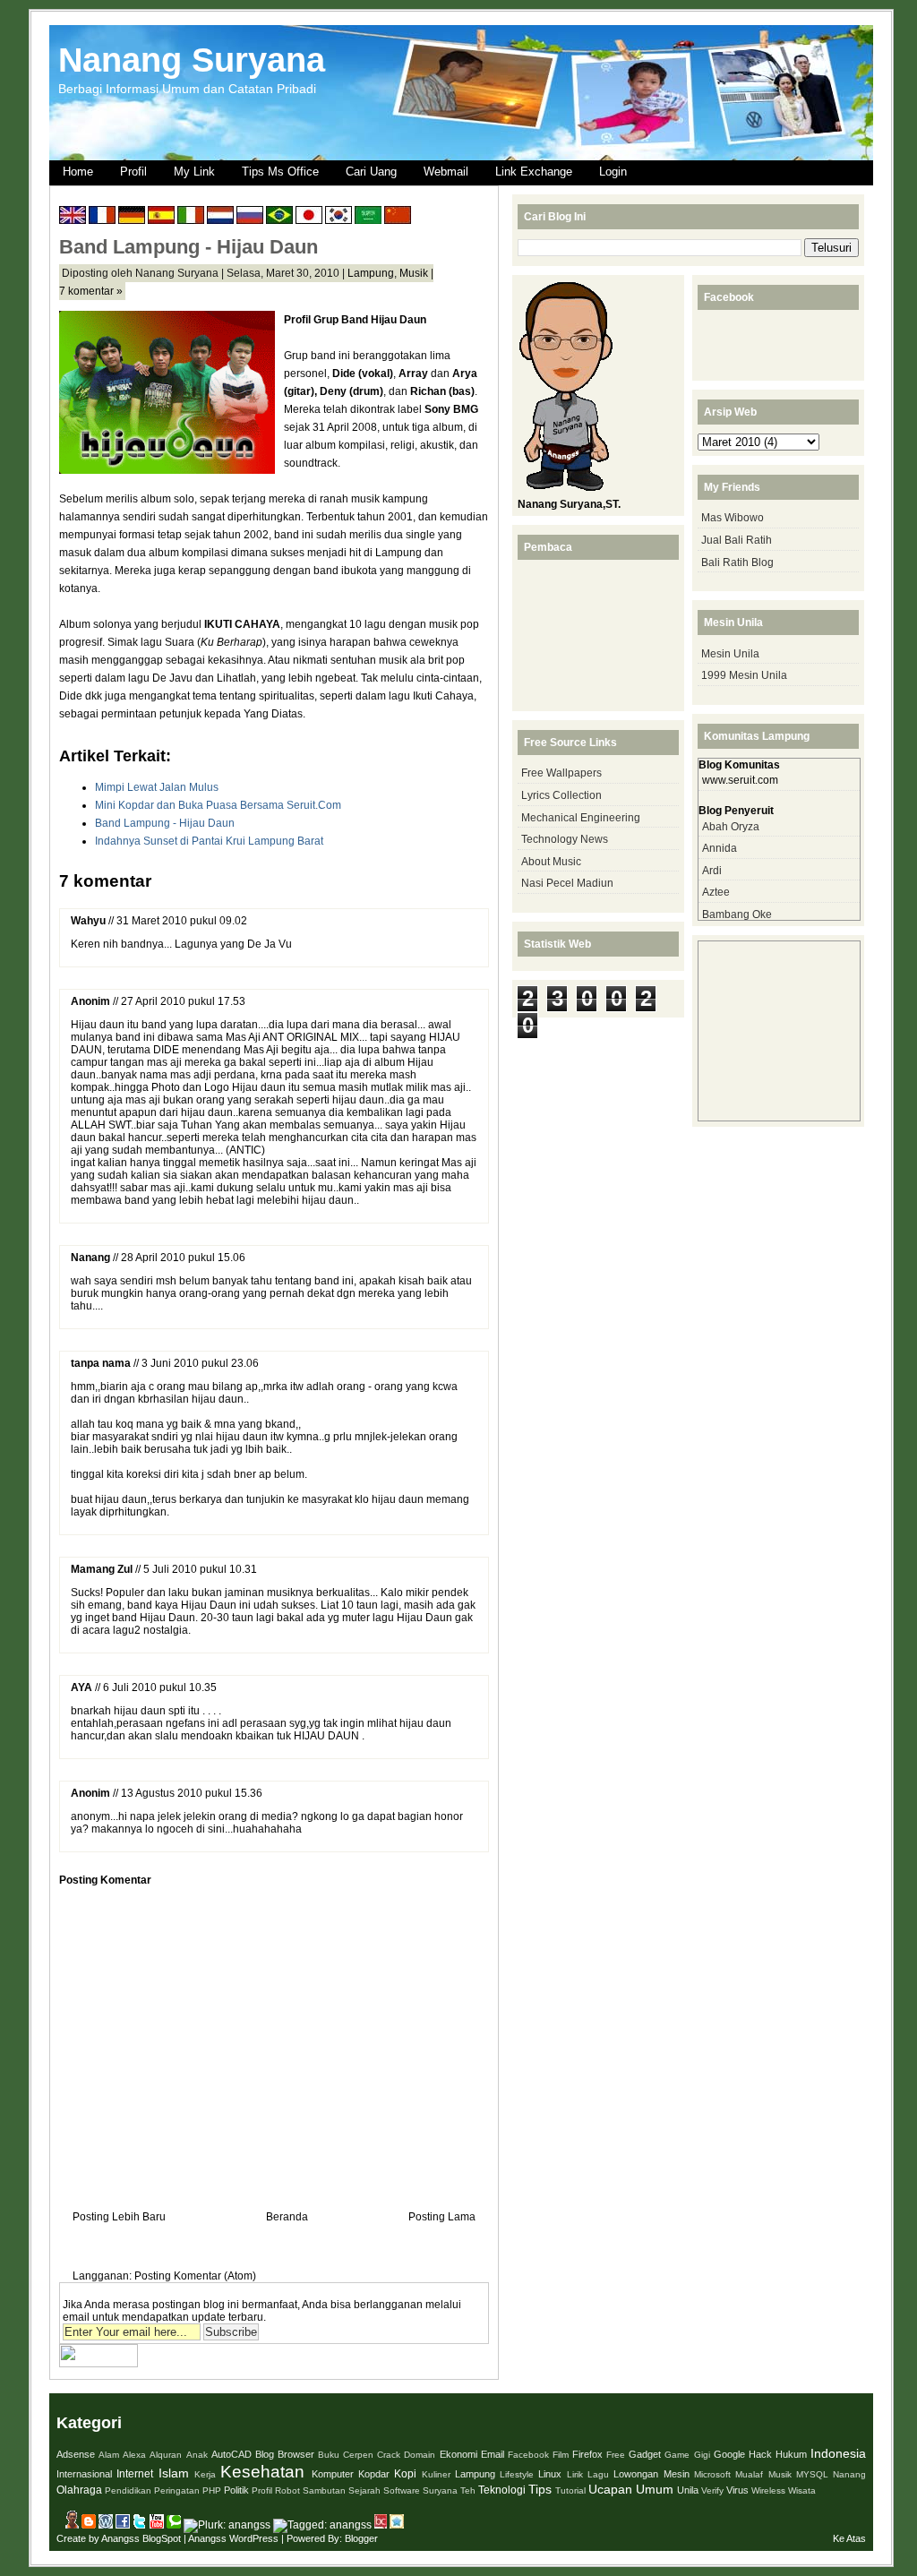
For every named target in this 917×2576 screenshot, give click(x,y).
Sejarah (364, 2490)
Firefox (587, 2454)
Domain (420, 2455)
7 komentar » (91, 291)
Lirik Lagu (588, 2474)
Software (402, 2490)
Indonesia (838, 2453)
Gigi (702, 2455)
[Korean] (339, 218)
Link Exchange (534, 172)
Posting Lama (442, 2217)
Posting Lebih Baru (119, 2217)
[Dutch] (220, 218)
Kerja (205, 2474)
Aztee (716, 892)
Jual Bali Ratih (737, 540)
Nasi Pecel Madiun (567, 883)
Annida (720, 848)
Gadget (645, 2454)
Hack (760, 2454)
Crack (389, 2455)
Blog (265, 2454)
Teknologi (502, 2490)
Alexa (134, 2455)
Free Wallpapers (561, 773)
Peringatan (177, 2490)
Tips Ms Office (280, 172)
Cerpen (358, 2455)
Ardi (712, 871)
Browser (296, 2454)
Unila (688, 2490)
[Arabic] (368, 218)
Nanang (90, 1258)
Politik (236, 2490)
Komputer (333, 2474)
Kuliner (436, 2474)
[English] (73, 218)
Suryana (440, 2490)
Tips (540, 2489)
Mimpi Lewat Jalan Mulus (157, 787)
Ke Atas (849, 2538)
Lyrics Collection (561, 795)
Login (613, 172)
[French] (102, 218)
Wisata (802, 2490)
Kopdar (374, 2474)
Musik (414, 273)
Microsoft (712, 2474)
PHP (212, 2490)
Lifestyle (517, 2474)
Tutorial (570, 2490)
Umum (655, 2489)
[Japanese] (309, 218)
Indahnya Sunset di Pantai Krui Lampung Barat (209, 841)
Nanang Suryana (192, 60)
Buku (329, 2455)
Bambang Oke (737, 914)
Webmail (446, 172)
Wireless (768, 2490)
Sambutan (324, 2490)
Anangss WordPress (233, 2538)
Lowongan (636, 2474)
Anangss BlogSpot (141, 2538)
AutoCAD (231, 2454)
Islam (174, 2473)
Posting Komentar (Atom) (195, 2276)
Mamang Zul (102, 1569)
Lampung (371, 273)
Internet (135, 2474)
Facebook (528, 2455)
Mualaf (749, 2474)
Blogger (361, 2538)
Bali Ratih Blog (737, 562)
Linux (550, 2474)
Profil (133, 172)
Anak (197, 2455)
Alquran (166, 2455)
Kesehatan (262, 2472)
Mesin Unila (730, 654)
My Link (194, 172)
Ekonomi (458, 2454)
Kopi (405, 2474)
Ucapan (610, 2489)
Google (729, 2454)
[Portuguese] (279, 218)
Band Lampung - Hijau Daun (189, 247)
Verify (712, 2490)
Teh (468, 2490)
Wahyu (88, 921)
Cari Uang (371, 172)
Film (561, 2455)
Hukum (791, 2454)
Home (78, 172)
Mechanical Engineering (581, 818)
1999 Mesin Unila (744, 675)
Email (493, 2454)
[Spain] (161, 218)
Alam (109, 2455)
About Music (551, 862)
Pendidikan (128, 2490)
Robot (287, 2490)
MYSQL (812, 2474)
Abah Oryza (731, 827)
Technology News (565, 839)
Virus (737, 2490)
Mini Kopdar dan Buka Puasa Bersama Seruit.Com (218, 805)
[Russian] (250, 218)
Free (616, 2455)
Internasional (84, 2474)
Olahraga (79, 2490)
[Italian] (191, 218)
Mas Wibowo (733, 518)
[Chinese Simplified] (398, 218)
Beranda (287, 2217)
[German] (132, 218)
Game (677, 2455)
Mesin (677, 2474)
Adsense (76, 2454)
